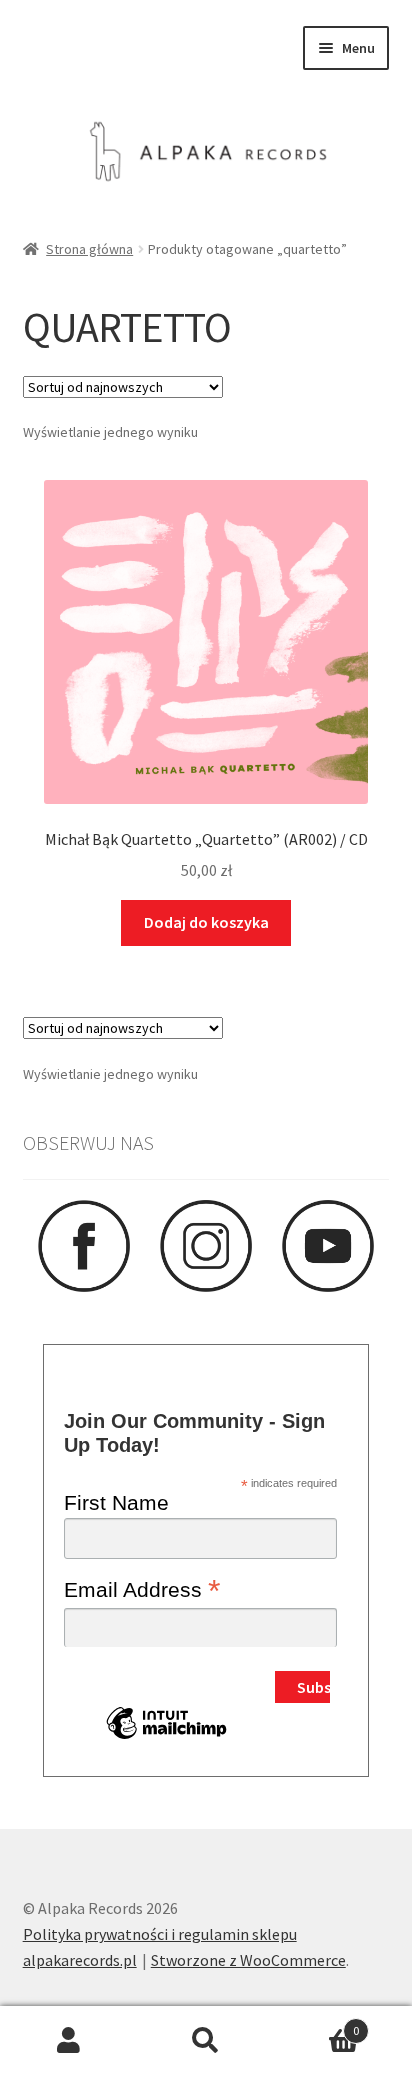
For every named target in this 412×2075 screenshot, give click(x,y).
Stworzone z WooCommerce (248, 1960)
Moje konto (68, 2041)
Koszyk (317, 2023)
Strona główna (89, 249)
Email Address (142, 1589)
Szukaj (205, 2041)
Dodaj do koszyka (206, 922)
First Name (116, 1502)
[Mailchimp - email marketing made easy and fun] (166, 1738)
